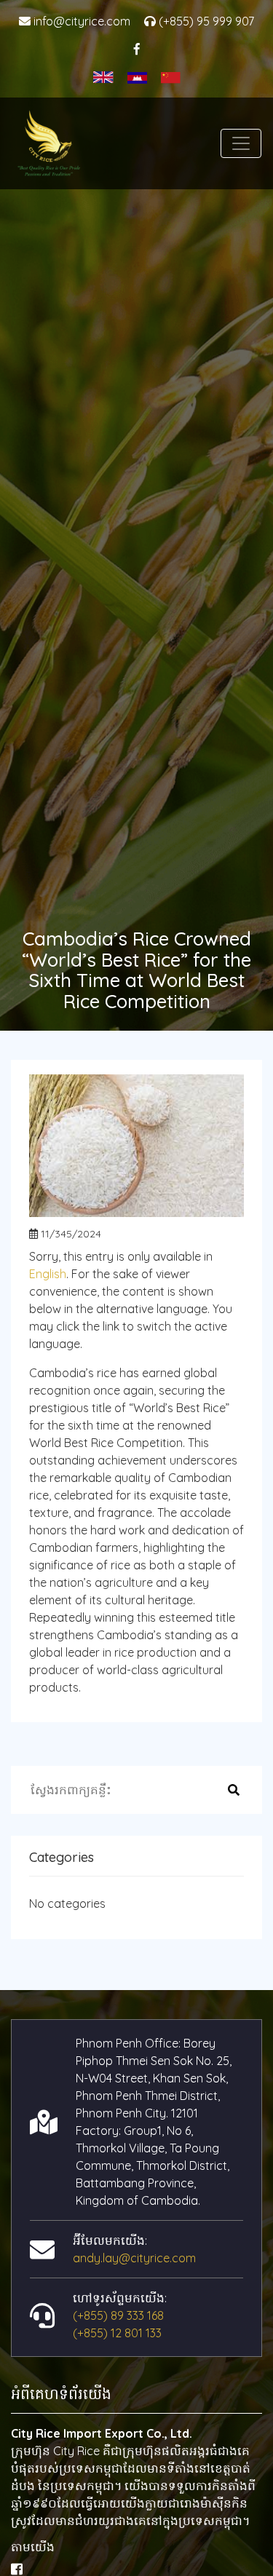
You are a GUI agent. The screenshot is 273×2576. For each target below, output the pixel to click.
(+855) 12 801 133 (117, 2333)
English (48, 1274)
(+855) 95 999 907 (205, 21)
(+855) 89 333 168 (118, 2315)
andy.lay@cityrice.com (134, 2258)
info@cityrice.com (80, 21)
